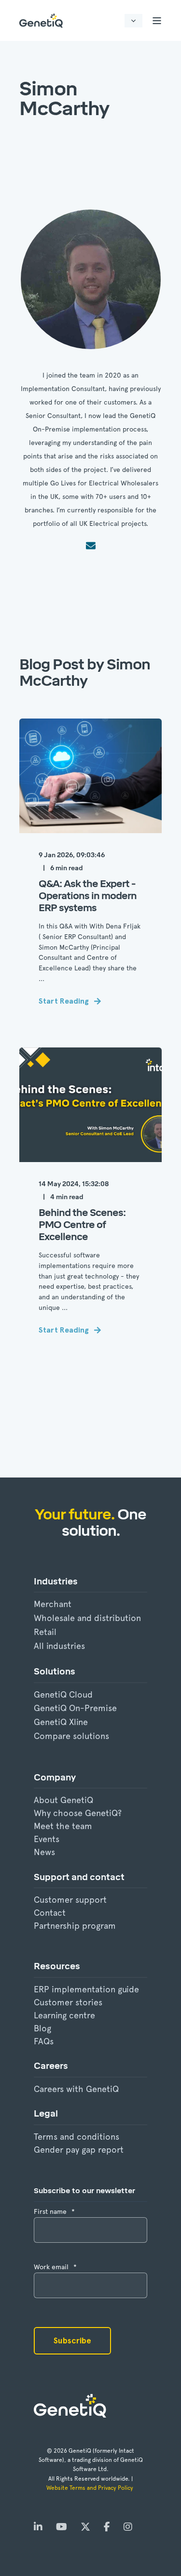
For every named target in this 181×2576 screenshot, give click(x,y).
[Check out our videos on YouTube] (62, 2527)
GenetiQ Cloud (63, 1694)
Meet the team (63, 1826)
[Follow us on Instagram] (125, 2527)
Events (47, 1839)
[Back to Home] (41, 20)
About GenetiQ (63, 1800)
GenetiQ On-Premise (75, 1708)
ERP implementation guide (86, 1989)
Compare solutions (71, 1736)
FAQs (44, 2041)
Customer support (70, 1900)
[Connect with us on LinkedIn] (42, 2527)
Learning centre (64, 2015)
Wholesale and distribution (87, 1618)
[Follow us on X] (85, 2527)
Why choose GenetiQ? (78, 1813)
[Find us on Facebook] (107, 2527)
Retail (45, 1632)
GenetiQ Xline (61, 1722)
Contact (50, 1913)
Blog (42, 2028)
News (44, 1852)
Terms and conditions (77, 2137)
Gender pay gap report (79, 2150)
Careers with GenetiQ (76, 2089)
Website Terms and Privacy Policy (90, 2488)
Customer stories (68, 2002)
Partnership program (75, 1926)
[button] (19, 2557)
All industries (59, 1646)
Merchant (53, 1604)
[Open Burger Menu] (157, 21)
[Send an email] (91, 546)
